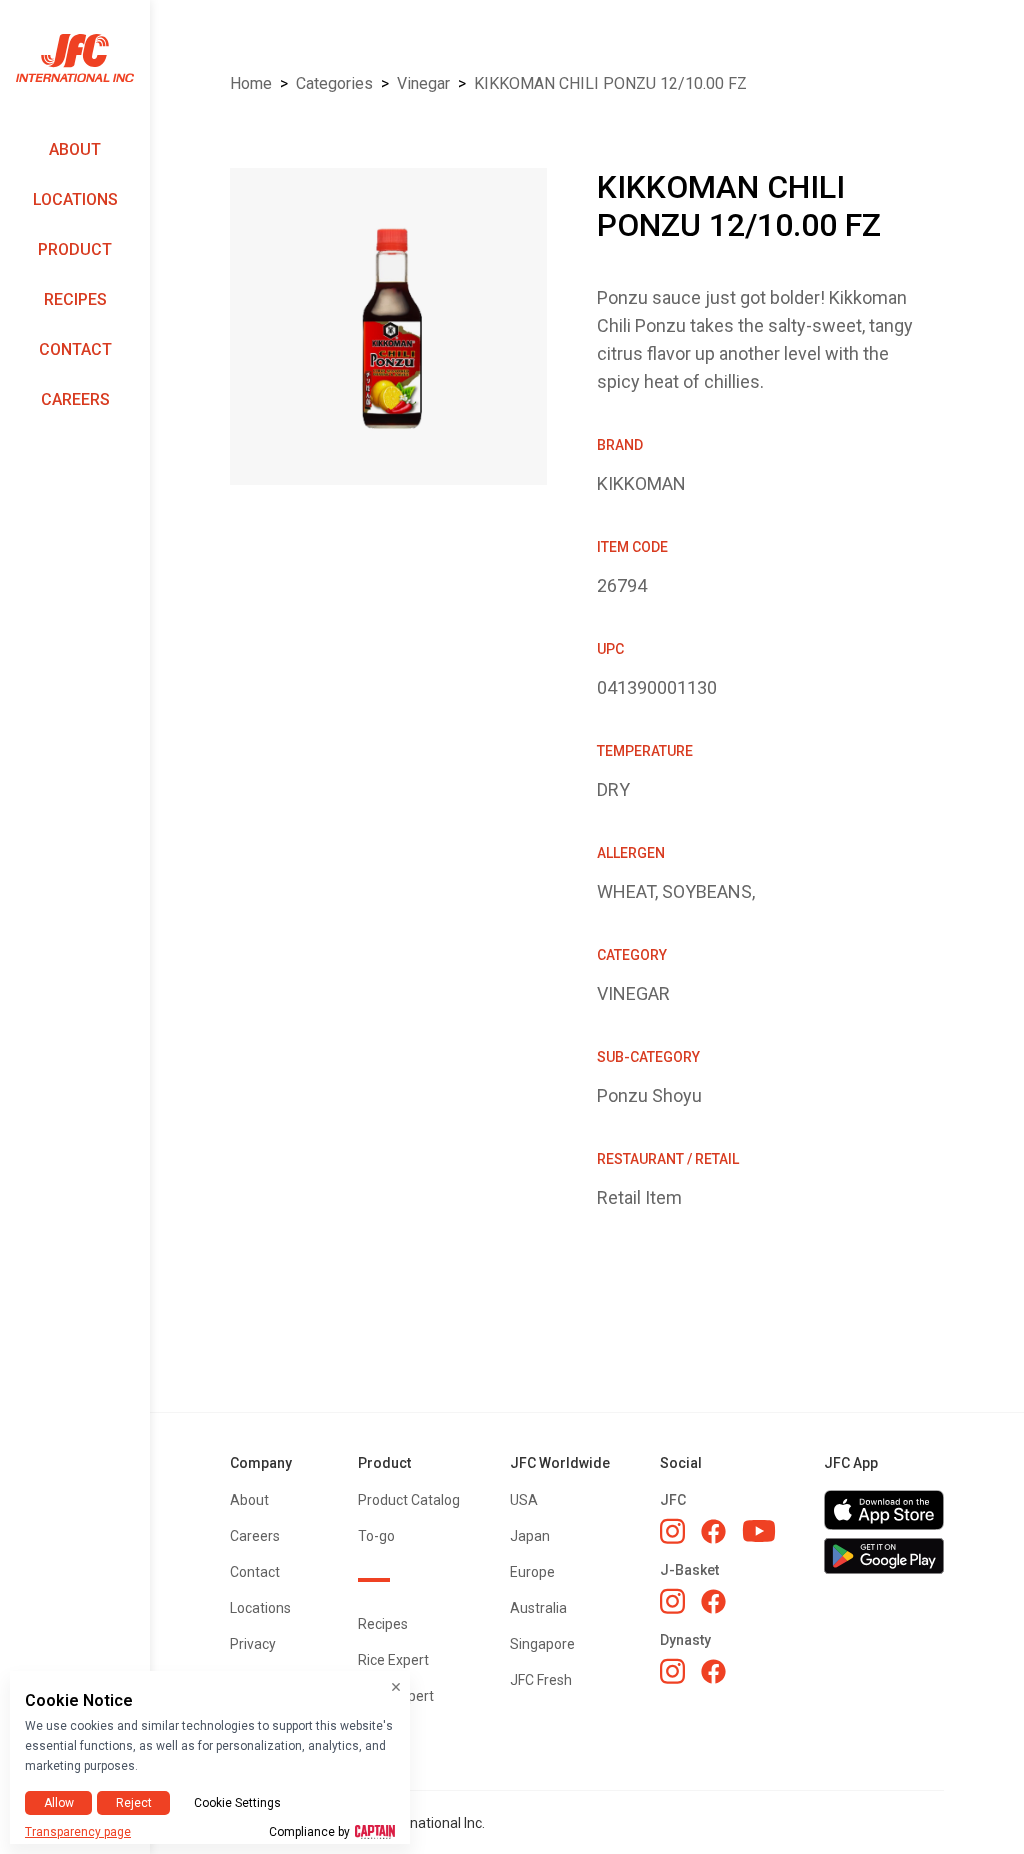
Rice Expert (393, 1660)
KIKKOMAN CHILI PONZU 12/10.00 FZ (610, 83)
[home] (75, 58)
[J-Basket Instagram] (672, 1601)
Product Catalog (409, 1500)
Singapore (542, 1644)
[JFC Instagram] (672, 1531)
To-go (376, 1536)
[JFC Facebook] (713, 1531)
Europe (532, 1572)
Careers (75, 399)
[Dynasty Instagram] (672, 1671)
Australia (538, 1608)
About (75, 149)
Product (75, 249)
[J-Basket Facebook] (713, 1601)
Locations (75, 199)
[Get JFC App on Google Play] (884, 1556)
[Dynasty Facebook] (713, 1671)
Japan (530, 1536)
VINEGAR (423, 83)
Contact (75, 349)
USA (524, 1500)
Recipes (75, 299)
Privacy (253, 1644)
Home (251, 83)
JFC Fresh (541, 1680)
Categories (334, 83)
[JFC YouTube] (759, 1531)
